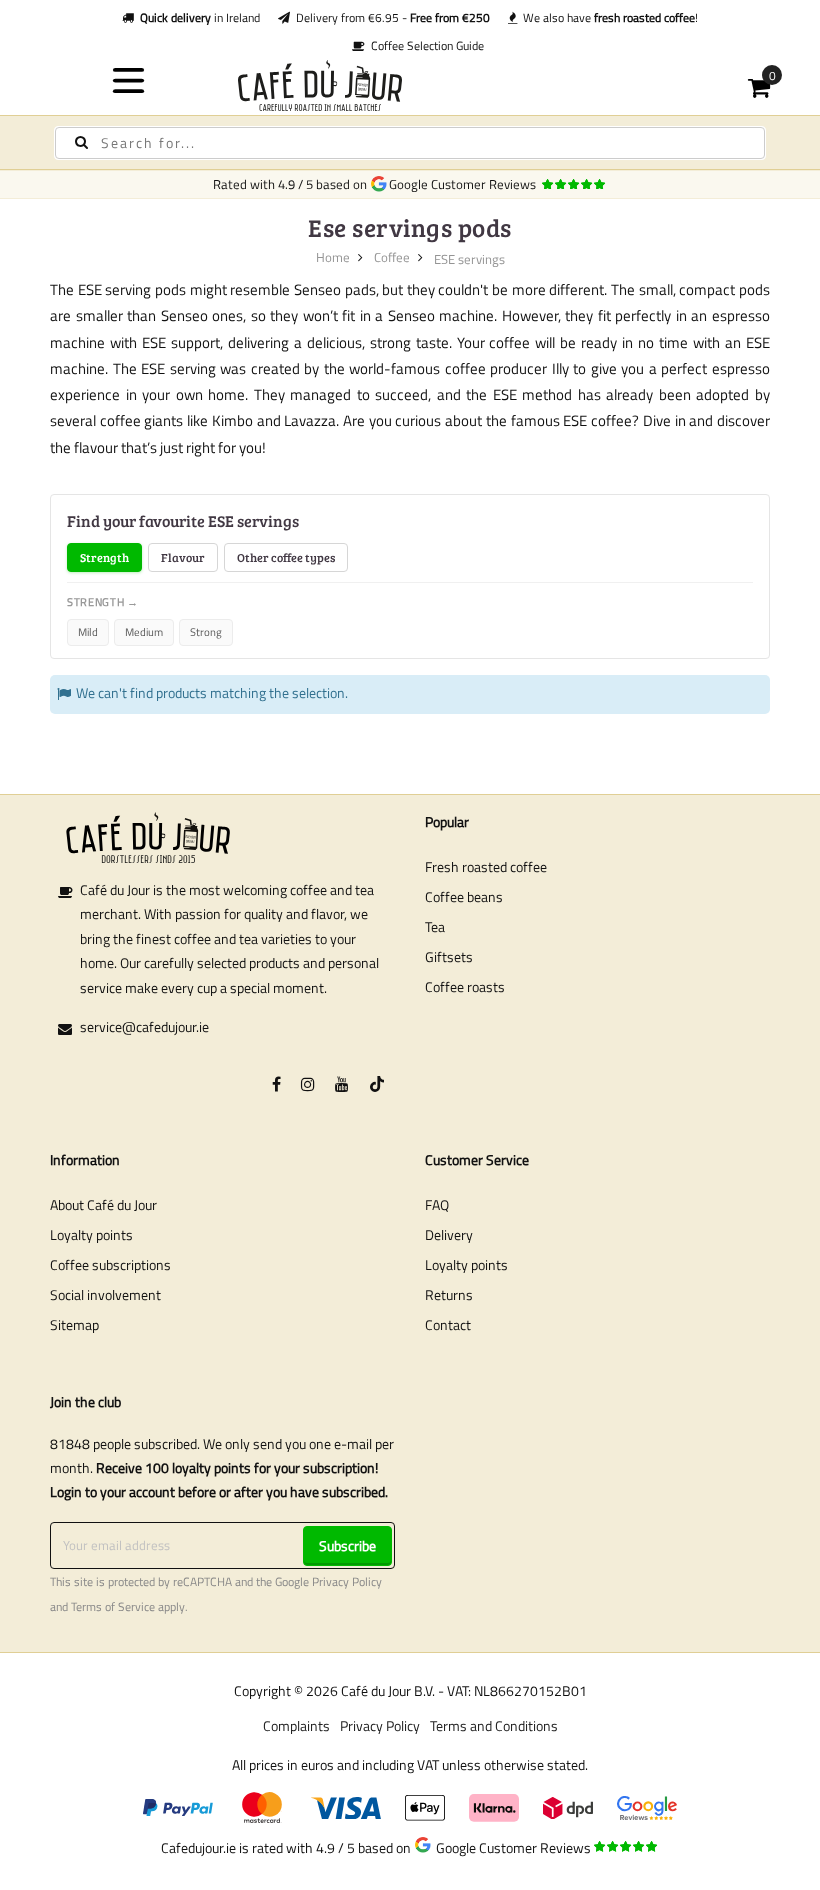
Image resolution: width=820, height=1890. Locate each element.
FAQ (437, 1204)
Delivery (449, 1234)
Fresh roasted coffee (486, 866)
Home (333, 257)
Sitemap (74, 1324)
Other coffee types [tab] (286, 557)
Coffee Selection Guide (424, 45)
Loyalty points (91, 1234)
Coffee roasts (465, 986)
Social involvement (105, 1294)
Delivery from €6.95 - (390, 17)
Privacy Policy (347, 1582)
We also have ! (607, 17)
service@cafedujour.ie (144, 1026)
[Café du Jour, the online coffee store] (410, 85)
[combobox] (410, 143)
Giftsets (449, 956)
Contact (448, 1324)
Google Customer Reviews (465, 184)
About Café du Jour (103, 1204)
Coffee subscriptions (110, 1264)
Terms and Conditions (494, 1725)
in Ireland (200, 17)
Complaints (296, 1725)
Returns (449, 1294)
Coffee (392, 257)
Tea (435, 926)
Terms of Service (113, 1607)
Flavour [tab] (183, 557)
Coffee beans (464, 896)
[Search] (81, 142)
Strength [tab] (104, 557)
